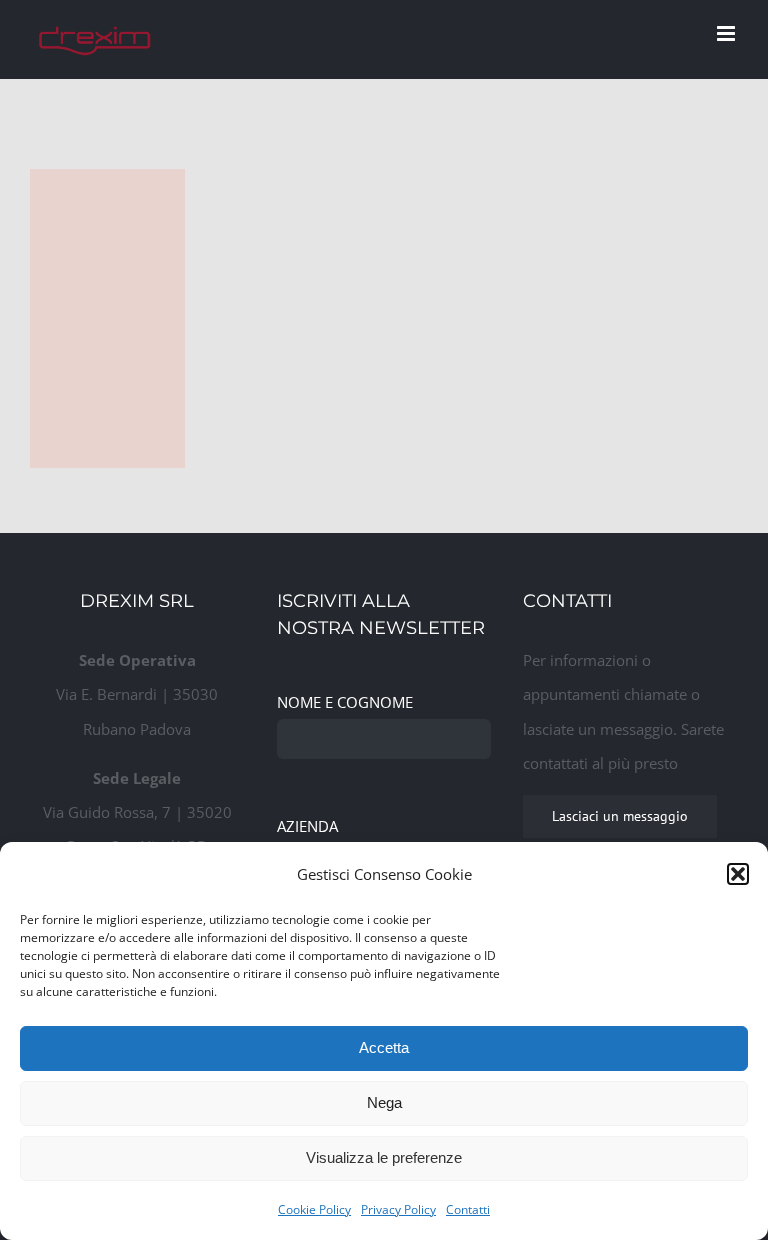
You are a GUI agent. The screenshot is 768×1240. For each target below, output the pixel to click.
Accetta (384, 1047)
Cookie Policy (314, 1209)
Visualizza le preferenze (384, 1157)
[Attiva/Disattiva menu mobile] (727, 33)
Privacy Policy (398, 1209)
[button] (738, 874)
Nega (384, 1102)
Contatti (468, 1209)
